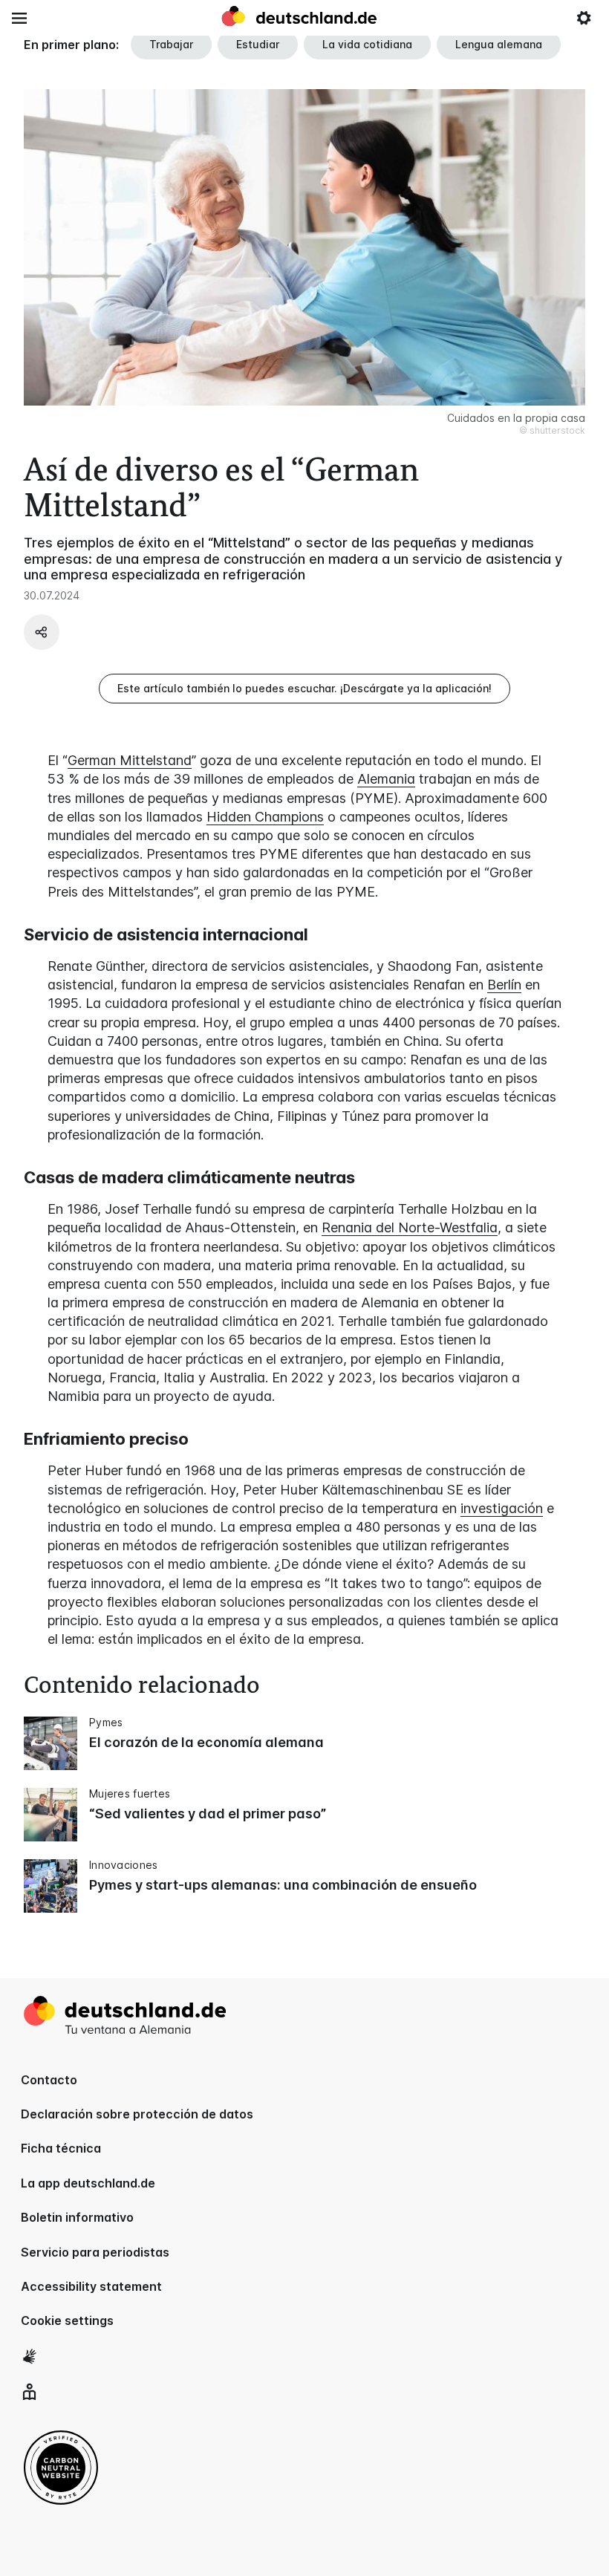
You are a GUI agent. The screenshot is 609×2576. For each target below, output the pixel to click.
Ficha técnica (61, 2148)
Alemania (386, 779)
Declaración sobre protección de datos (137, 2114)
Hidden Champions (265, 817)
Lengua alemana (499, 44)
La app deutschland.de (88, 2183)
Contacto (49, 2080)
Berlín (504, 985)
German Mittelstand (130, 760)
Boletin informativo (77, 2217)
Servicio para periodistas (95, 2252)
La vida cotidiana (367, 44)
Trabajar (171, 44)
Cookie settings (67, 2320)
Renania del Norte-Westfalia (410, 1227)
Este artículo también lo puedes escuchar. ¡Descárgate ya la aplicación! (304, 688)
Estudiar (258, 44)
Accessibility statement (91, 2286)
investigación (502, 1508)
